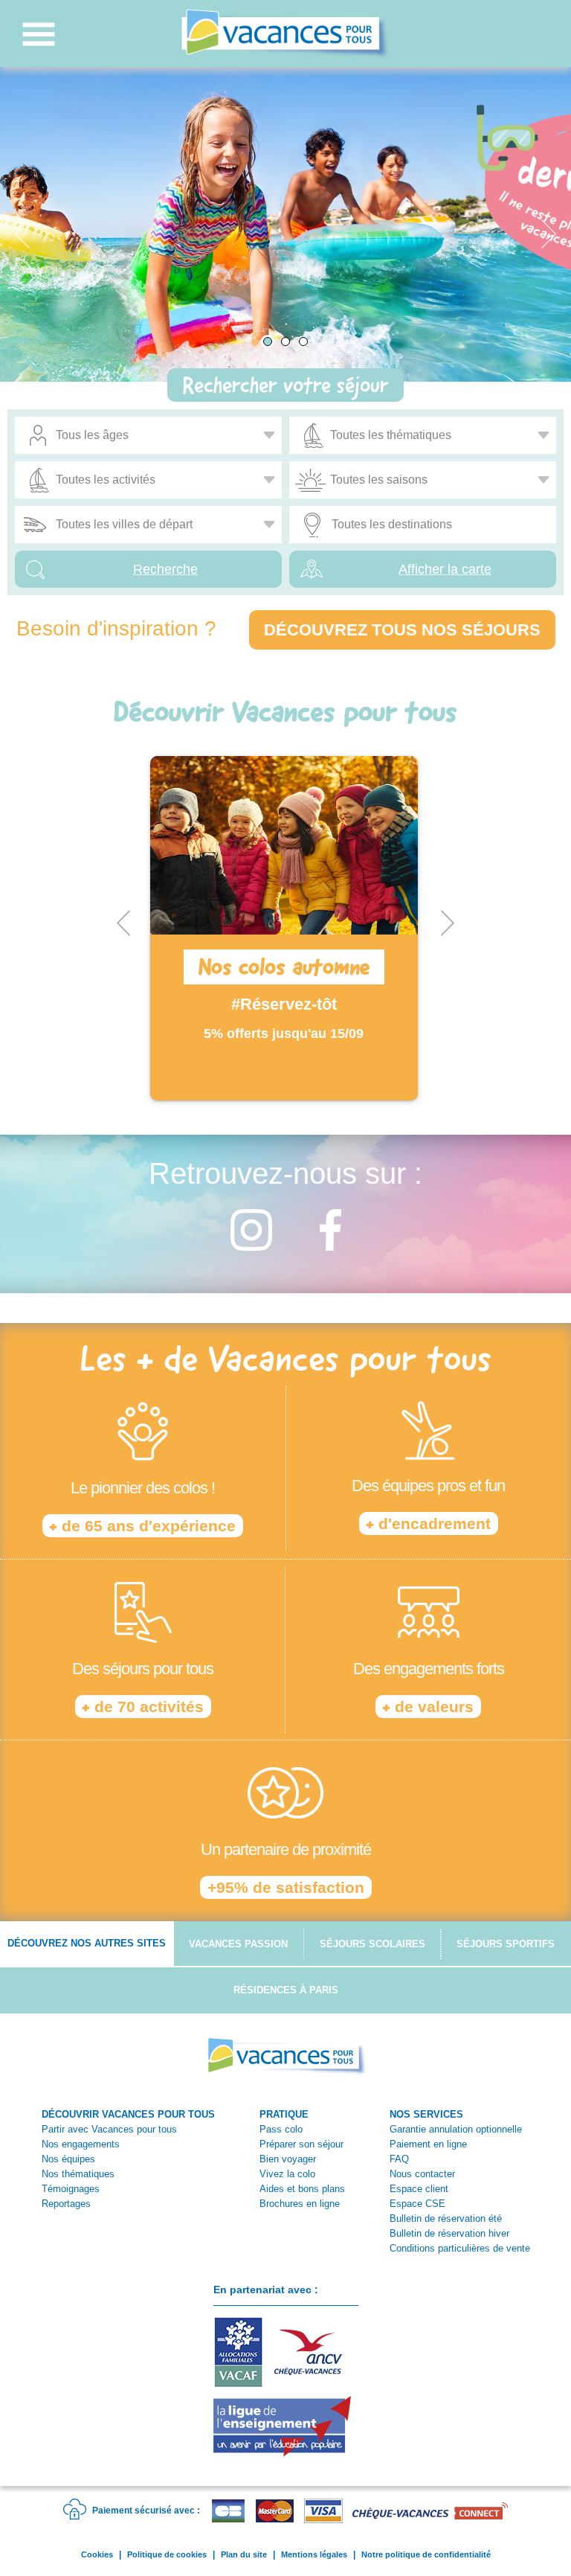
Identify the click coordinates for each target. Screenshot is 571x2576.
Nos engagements (81, 2144)
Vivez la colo (287, 2174)
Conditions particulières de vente (460, 2248)
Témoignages (71, 2189)
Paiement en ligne (428, 2144)
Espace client (419, 2189)
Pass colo (281, 2129)
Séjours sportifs (506, 1944)
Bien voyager (288, 2159)
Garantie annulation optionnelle (456, 2129)
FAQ (399, 2159)
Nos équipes (68, 2159)
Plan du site (244, 2554)
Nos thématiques (78, 2174)
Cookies (97, 2554)
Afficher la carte (445, 569)
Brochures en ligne (300, 2204)
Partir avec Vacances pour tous (109, 2129)
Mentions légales (314, 2554)
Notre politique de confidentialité (426, 2554)
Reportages (66, 2204)
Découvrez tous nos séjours (402, 630)
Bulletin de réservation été (446, 2218)
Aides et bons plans (302, 2189)
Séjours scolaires (372, 1944)
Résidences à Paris (286, 1990)
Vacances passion (238, 1944)
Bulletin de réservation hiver (449, 2233)
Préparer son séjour (301, 2144)
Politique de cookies (167, 2554)
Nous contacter (422, 2174)
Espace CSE (417, 2204)
